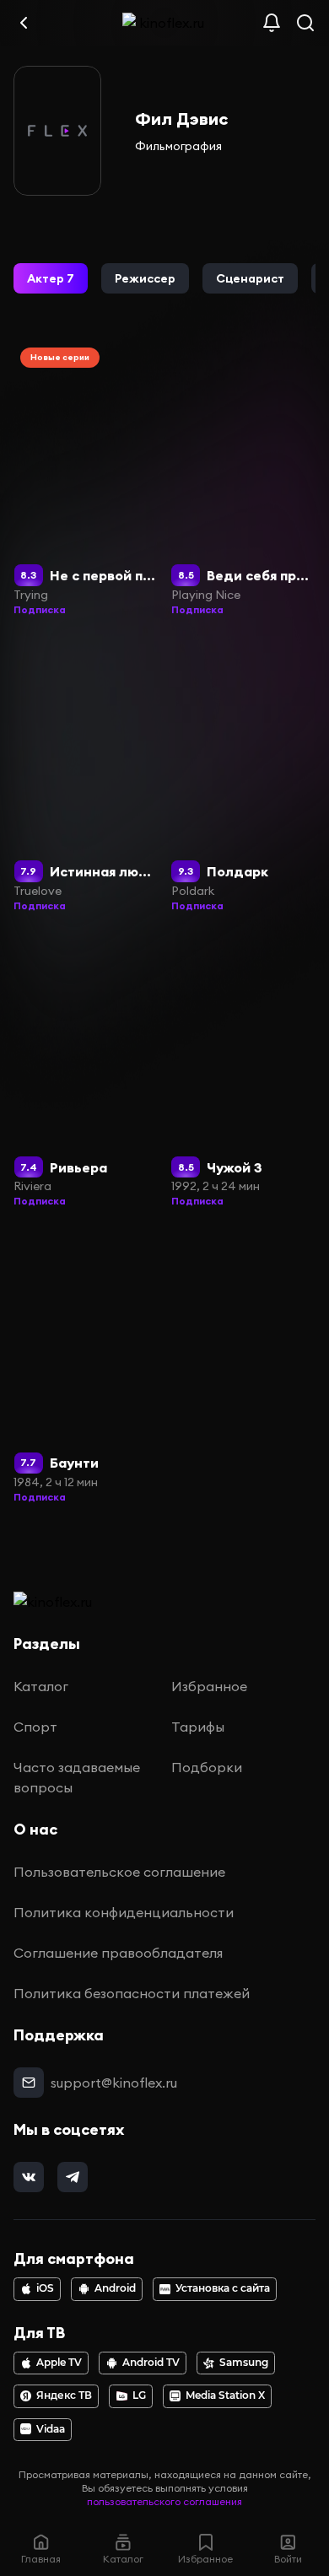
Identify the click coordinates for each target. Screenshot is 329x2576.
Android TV (151, 2363)
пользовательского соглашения (164, 2501)
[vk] (29, 2177)
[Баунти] (86, 1366)
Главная (41, 2559)
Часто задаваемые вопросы (77, 1777)
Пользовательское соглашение (119, 1872)
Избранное (209, 1686)
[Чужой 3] (244, 1071)
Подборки (207, 1767)
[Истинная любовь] (86, 775)
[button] (51, 278)
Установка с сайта (223, 2288)
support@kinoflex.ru (114, 2083)
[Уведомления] (272, 23)
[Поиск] (305, 23)
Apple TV (59, 2363)
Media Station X (225, 2395)
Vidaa (51, 2429)
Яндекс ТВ (64, 2395)
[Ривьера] (86, 1071)
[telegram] (73, 2177)
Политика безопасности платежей (132, 1993)
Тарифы (198, 1727)
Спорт (35, 1727)
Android (115, 2288)
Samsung (244, 2363)
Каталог (41, 1686)
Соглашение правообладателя (118, 1953)
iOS (45, 2288)
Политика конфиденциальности (124, 1912)
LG (139, 2395)
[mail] (29, 2083)
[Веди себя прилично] (244, 479)
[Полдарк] (244, 775)
